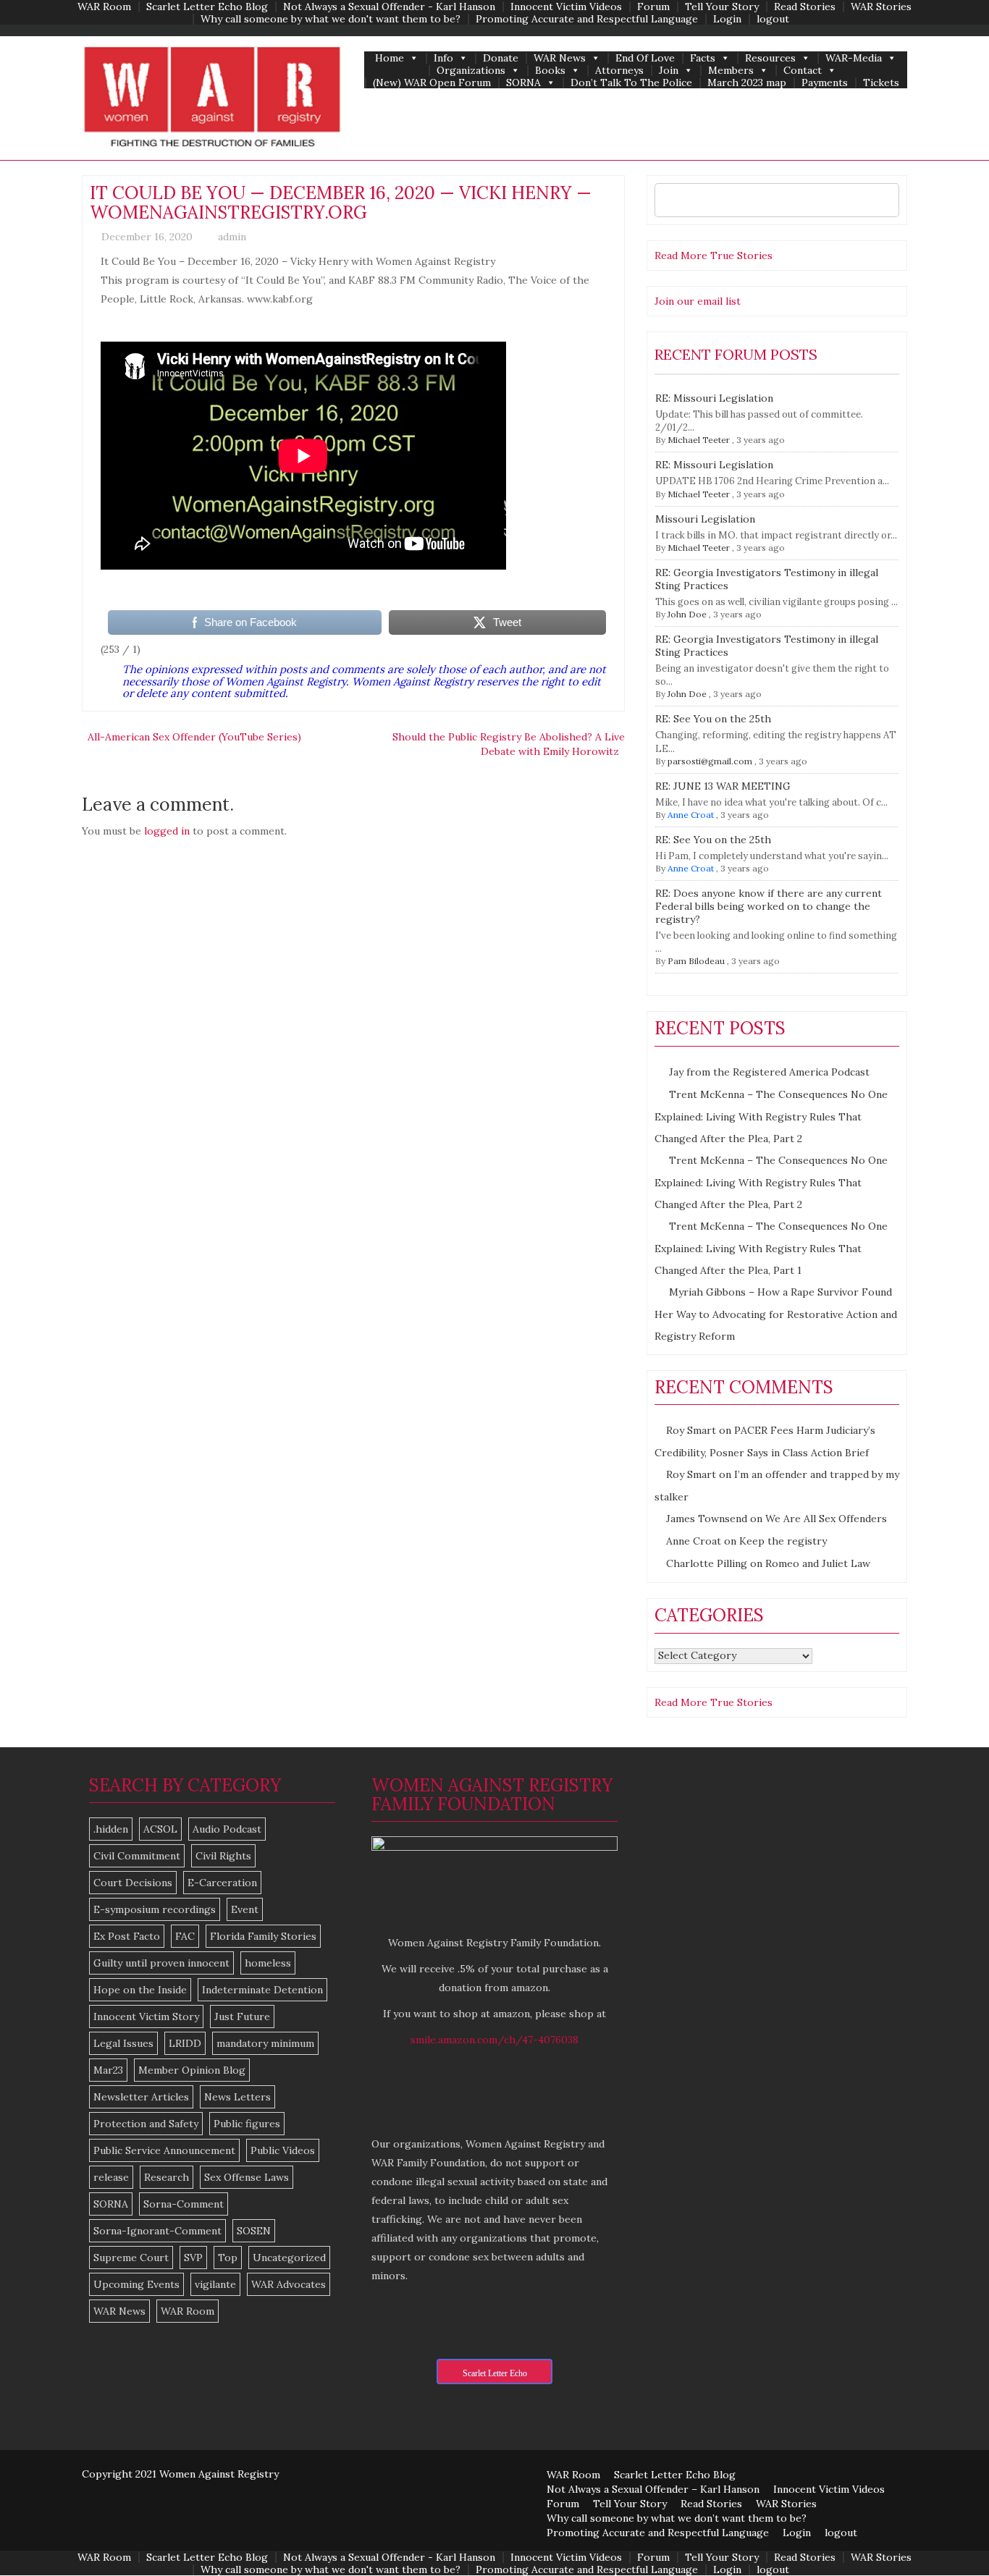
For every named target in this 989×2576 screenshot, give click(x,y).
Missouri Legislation (705, 519)
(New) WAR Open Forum (432, 83)
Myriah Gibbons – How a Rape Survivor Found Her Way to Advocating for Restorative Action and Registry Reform (776, 1314)
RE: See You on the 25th (713, 719)
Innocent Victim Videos (566, 7)
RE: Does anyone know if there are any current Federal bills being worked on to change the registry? (769, 906)
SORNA (523, 83)
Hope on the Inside (140, 1990)
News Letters (237, 2097)
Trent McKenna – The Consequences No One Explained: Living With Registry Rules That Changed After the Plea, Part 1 (771, 1248)
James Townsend (707, 1519)
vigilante (215, 2284)
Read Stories (805, 7)
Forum (653, 7)
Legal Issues (123, 2043)
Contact (803, 71)
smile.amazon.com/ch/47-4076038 (494, 2040)
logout (773, 19)
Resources (770, 58)
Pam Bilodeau (696, 961)
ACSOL (160, 1829)
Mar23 (108, 2070)
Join (669, 71)
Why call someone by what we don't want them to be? (331, 19)
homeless (268, 1963)
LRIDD (185, 2043)
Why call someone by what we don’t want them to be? (677, 2518)
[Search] (884, 200)
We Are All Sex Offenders (826, 1519)
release (111, 2177)
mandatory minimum (265, 2043)
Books (550, 71)
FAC (185, 1936)
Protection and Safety (146, 2124)
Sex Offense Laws (247, 2177)
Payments (825, 83)
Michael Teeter (699, 440)
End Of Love (645, 58)
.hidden (111, 1829)
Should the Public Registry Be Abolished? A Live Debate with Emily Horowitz (509, 744)
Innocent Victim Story (146, 2017)
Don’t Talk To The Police (631, 83)
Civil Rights (223, 1856)
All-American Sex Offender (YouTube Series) (194, 737)
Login (727, 19)
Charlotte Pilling (707, 1563)
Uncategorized (289, 2258)
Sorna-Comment (184, 2204)
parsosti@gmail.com (710, 761)
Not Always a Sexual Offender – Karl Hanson (653, 2489)
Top (228, 2258)
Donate (501, 58)
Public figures (247, 2124)
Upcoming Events (136, 2284)
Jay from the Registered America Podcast (769, 1072)
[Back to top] (948, 2535)
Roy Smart (691, 1430)
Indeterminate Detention (262, 1990)
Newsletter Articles (141, 2097)
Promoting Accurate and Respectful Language (587, 19)
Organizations (471, 71)
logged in (167, 831)
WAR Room (104, 7)
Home (390, 58)
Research (167, 2177)
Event (245, 1909)
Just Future (242, 2017)
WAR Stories (881, 7)
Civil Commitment (137, 1856)
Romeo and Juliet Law (818, 1563)
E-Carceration (222, 1883)
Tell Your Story (722, 7)
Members (731, 71)
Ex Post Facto (127, 1936)
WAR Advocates (289, 2284)
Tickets (881, 83)
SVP (193, 2258)
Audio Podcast (227, 1829)
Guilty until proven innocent (161, 1963)
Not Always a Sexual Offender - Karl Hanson (389, 7)
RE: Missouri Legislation (714, 398)
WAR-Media (854, 58)
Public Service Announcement (164, 2150)
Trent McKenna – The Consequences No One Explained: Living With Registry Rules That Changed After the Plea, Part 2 (771, 1116)
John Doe (687, 614)
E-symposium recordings (155, 1909)
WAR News (560, 58)
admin (232, 237)
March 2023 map (747, 83)
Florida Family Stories (263, 1936)
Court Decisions (133, 1883)
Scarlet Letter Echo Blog (207, 7)
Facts (703, 58)
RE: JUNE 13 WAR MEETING (723, 786)
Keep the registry (783, 1541)
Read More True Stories (714, 256)
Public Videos (283, 2150)
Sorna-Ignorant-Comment (157, 2231)
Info (443, 58)
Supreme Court (131, 2258)
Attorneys (619, 71)
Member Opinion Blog (192, 2070)
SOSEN (254, 2231)
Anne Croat (691, 815)
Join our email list (698, 301)
